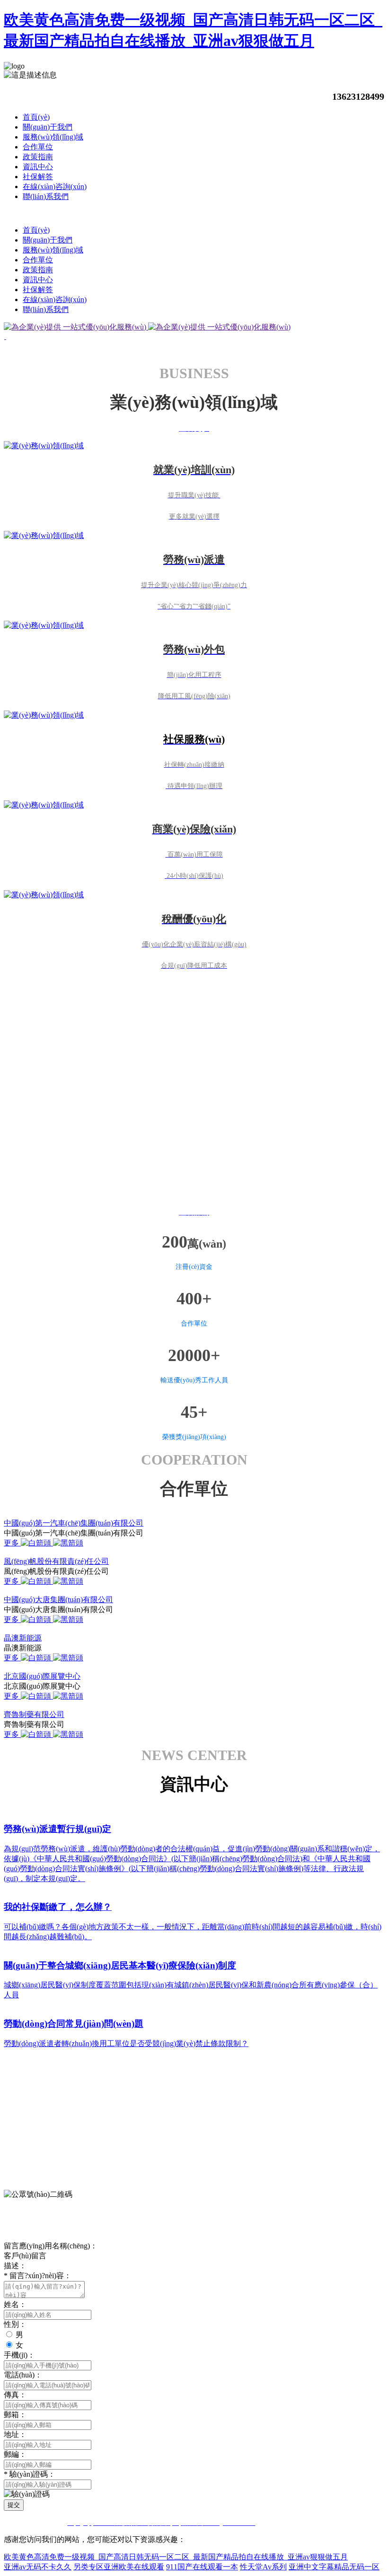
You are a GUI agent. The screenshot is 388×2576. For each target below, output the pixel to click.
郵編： (15, 2454)
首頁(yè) (36, 117)
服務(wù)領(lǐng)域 (53, 137)
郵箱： (15, 2415)
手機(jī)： (19, 2355)
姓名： (15, 2304)
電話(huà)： (23, 2375)
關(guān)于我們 (48, 127)
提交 (14, 2505)
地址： (15, 2434)
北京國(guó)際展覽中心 (42, 1676)
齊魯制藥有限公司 (34, 1714)
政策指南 (38, 157)
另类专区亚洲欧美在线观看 (119, 2567)
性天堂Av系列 (263, 2567)
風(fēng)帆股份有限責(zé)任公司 (56, 1561)
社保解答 (38, 177)
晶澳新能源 (23, 1638)
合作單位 (38, 147)
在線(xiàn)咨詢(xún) (55, 186)
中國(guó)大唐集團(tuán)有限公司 (58, 1600)
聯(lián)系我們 (46, 196)
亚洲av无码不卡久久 (38, 2567)
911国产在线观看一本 (202, 2567)
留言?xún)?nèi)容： (38, 2276)
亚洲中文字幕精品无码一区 (334, 2567)
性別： (15, 2324)
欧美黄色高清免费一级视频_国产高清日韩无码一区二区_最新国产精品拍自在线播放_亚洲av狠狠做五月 (176, 2557)
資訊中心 (38, 167)
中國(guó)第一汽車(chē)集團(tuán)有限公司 (74, 1523)
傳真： (15, 2395)
